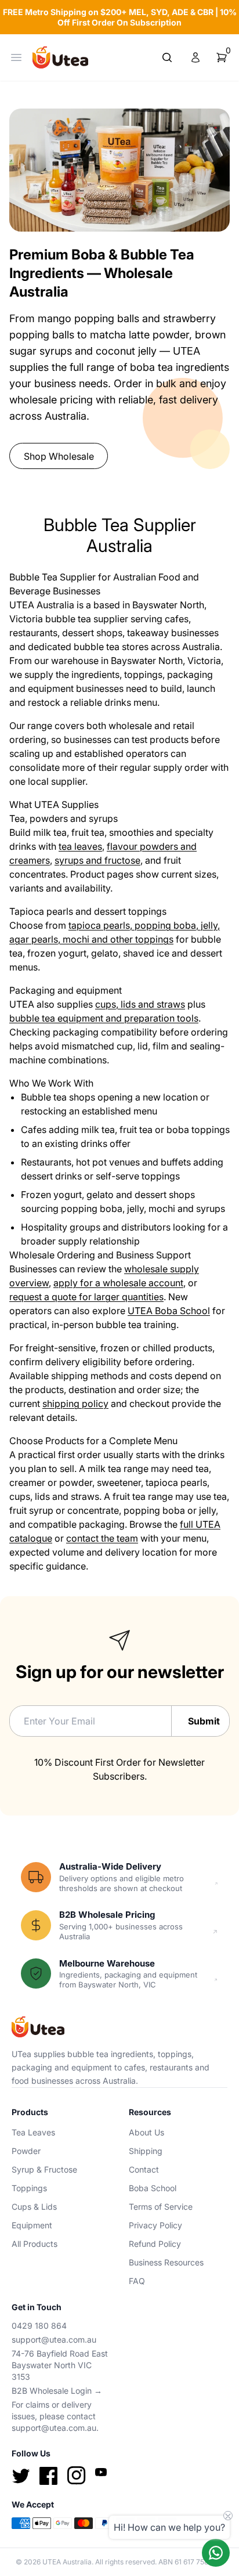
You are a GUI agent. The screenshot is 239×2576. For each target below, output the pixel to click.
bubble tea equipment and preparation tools (104, 1018)
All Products (35, 2244)
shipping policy (75, 1404)
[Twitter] (21, 2476)
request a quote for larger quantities (86, 1297)
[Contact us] (216, 2553)
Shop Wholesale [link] (59, 456)
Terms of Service (161, 2207)
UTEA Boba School (169, 1311)
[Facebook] (49, 2476)
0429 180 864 (39, 2326)
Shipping (146, 2151)
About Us (146, 2132)
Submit (204, 1721)
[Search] (167, 57)
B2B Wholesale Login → (57, 2391)
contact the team (102, 1538)
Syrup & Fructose (44, 2169)
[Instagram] (77, 2476)
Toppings (29, 2188)
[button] (222, 57)
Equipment (32, 2225)
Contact (144, 2169)
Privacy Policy (155, 2225)
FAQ (137, 2281)
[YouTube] (101, 2472)
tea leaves (80, 846)
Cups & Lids (34, 2207)
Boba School (153, 2188)
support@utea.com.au (54, 2339)
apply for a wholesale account (118, 1283)
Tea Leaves (33, 2132)
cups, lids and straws (140, 1004)
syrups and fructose (97, 860)
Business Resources (166, 2262)
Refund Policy (155, 2244)
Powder (26, 2151)
